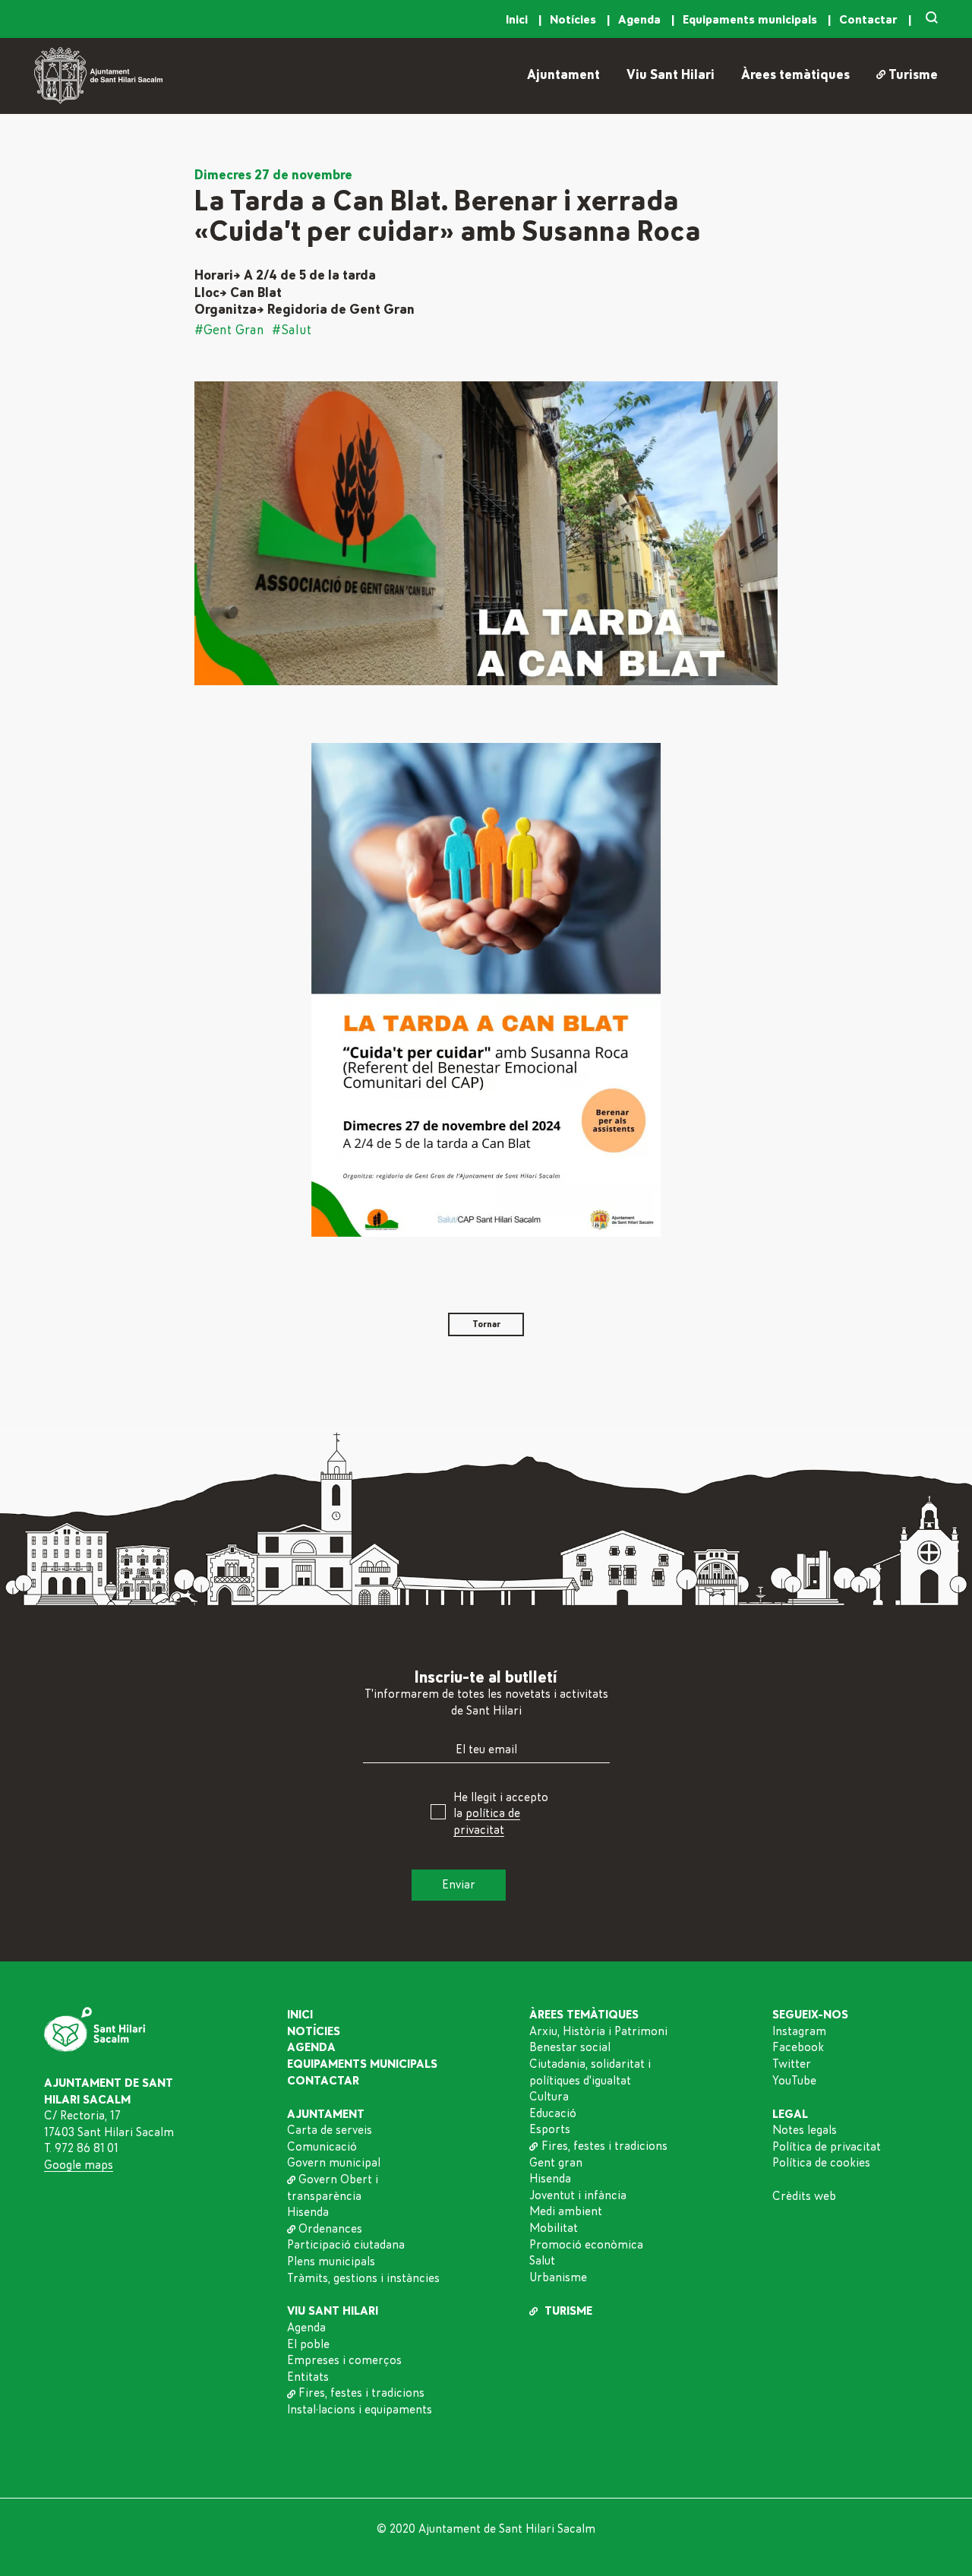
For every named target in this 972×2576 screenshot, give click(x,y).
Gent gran (556, 2163)
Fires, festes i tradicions (361, 2393)
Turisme (913, 75)
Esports (550, 2129)
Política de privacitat (827, 2147)
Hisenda (308, 2212)
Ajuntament (563, 75)
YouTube (794, 2081)
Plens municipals (331, 2262)
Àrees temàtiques (795, 75)
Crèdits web (804, 2196)
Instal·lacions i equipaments (360, 2410)
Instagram (799, 2031)
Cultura (549, 2097)
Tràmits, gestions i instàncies (363, 2278)
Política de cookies (821, 2163)
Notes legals (805, 2130)
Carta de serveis (330, 2130)
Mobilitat (554, 2228)
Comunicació (322, 2147)
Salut (542, 2261)
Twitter (792, 2064)
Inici (518, 20)
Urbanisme (558, 2277)
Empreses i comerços (344, 2360)
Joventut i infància (578, 2195)
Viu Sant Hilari (671, 75)
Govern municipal (334, 2163)
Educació (553, 2113)
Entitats (308, 2377)
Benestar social (570, 2047)
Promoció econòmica (586, 2245)
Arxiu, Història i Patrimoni (598, 2031)
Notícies (574, 20)
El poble (308, 2344)
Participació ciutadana (346, 2245)
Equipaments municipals (751, 20)
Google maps (79, 2165)
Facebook (798, 2047)
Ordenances (330, 2229)
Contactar (870, 20)
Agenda (641, 20)
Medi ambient (566, 2211)
